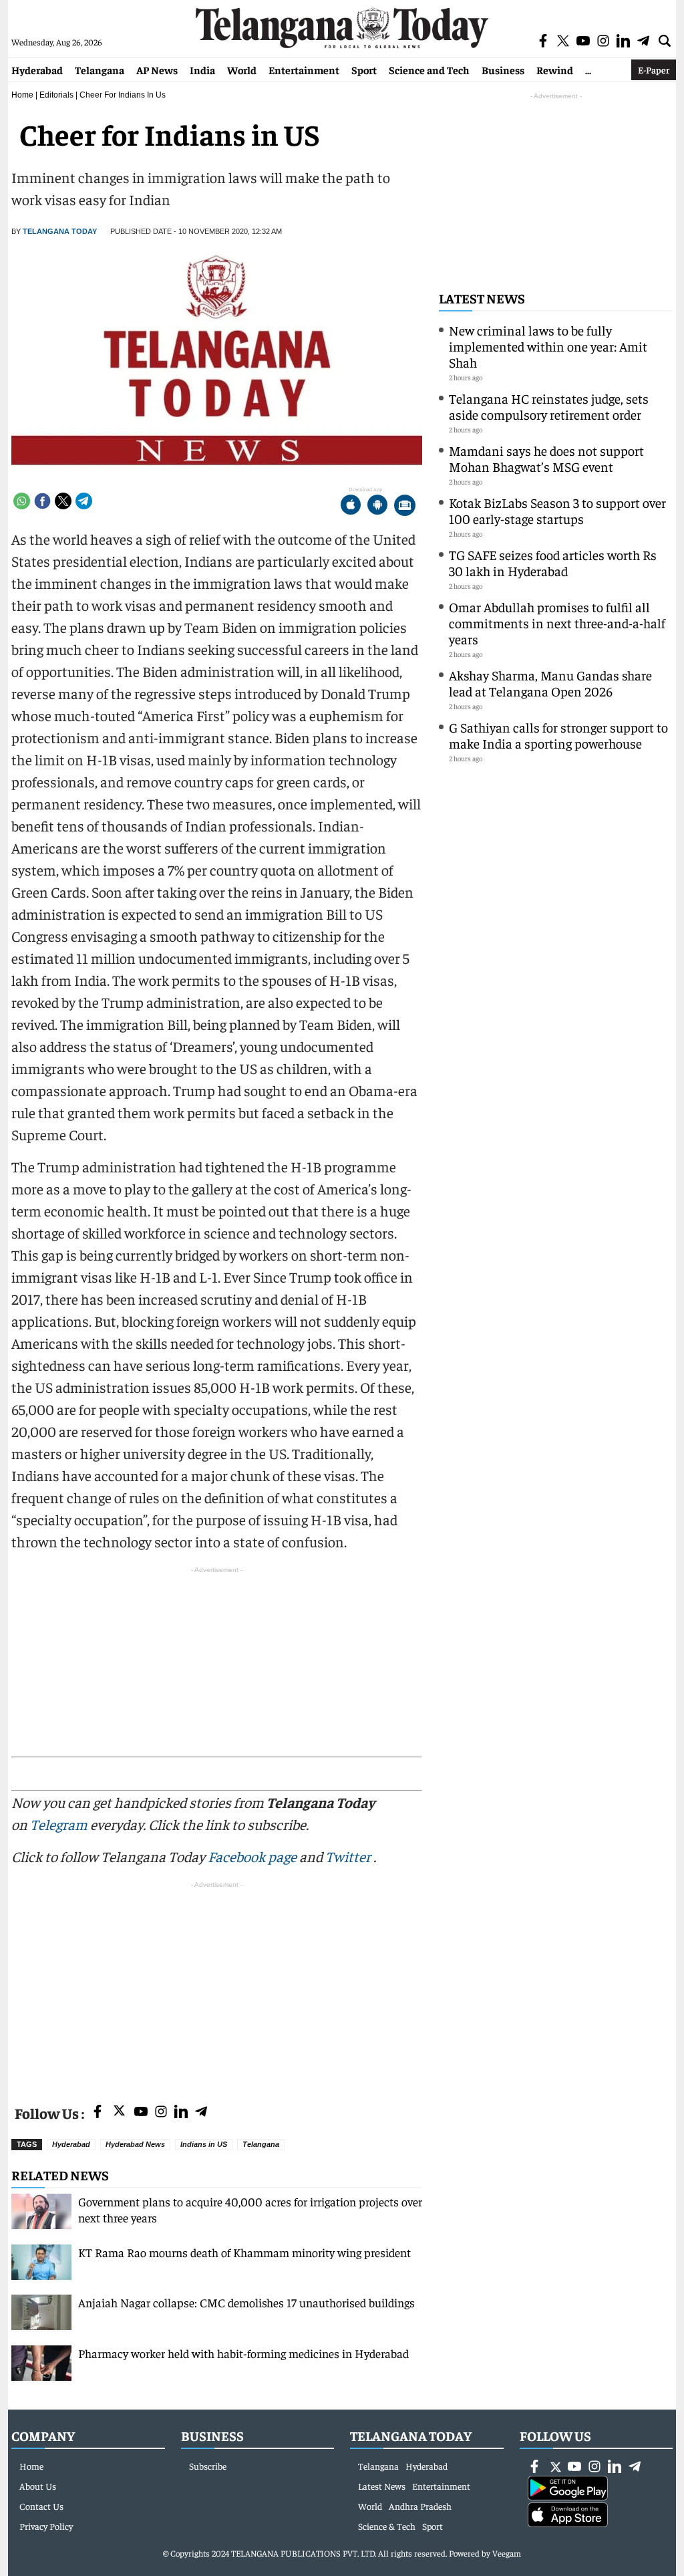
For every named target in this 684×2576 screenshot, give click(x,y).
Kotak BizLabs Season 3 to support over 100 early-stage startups (557, 510)
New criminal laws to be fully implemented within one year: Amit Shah (548, 346)
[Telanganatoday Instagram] (161, 2112)
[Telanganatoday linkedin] (181, 2112)
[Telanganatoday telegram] (201, 2112)
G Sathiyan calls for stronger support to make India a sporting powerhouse (558, 735)
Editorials (56, 95)
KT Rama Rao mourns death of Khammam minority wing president (244, 2252)
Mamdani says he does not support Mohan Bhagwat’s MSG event (546, 458)
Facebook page (252, 1856)
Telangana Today (60, 231)
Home (22, 95)
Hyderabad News (135, 2144)
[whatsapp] (22, 501)
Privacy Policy (46, 2526)
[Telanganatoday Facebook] (98, 2112)
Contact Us (41, 2506)
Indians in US (204, 2144)
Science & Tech (387, 2526)
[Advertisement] (217, 1985)
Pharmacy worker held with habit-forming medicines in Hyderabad (243, 2353)
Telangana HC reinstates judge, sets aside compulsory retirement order (549, 406)
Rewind (555, 70)
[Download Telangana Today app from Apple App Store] (351, 506)
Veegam (507, 2553)
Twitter (349, 1856)
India (202, 70)
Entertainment (304, 70)
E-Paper (654, 70)
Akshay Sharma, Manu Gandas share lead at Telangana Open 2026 (550, 683)
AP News (157, 70)
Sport (364, 70)
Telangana (100, 70)
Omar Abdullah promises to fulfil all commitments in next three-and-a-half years (557, 623)
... (588, 70)
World (242, 70)
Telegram (59, 1824)
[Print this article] (405, 506)
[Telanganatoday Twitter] (119, 2113)
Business (503, 70)
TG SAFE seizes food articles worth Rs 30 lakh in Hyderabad (553, 562)
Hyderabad (37, 70)
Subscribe (208, 2466)
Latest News (482, 298)
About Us (38, 2486)
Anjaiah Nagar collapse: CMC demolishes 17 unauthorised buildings (246, 2302)
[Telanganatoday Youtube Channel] (141, 2112)
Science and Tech (429, 70)
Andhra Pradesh (420, 2506)
